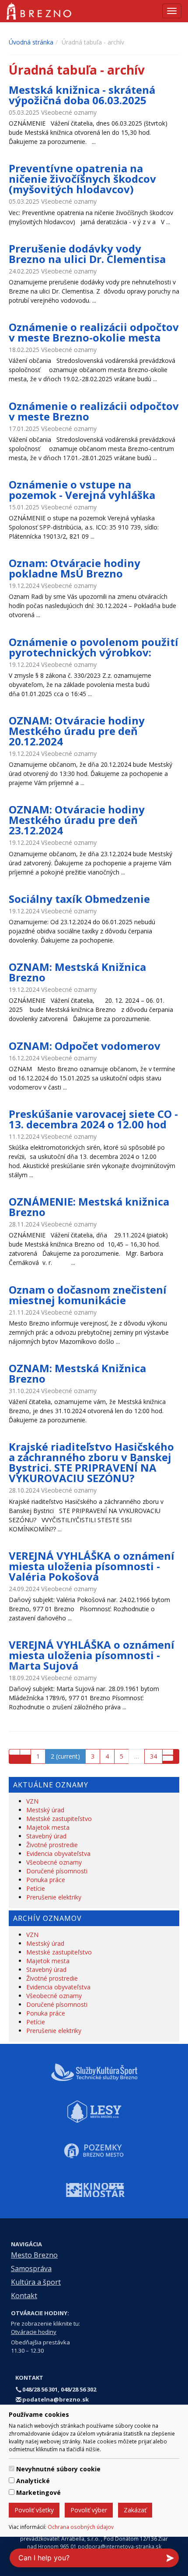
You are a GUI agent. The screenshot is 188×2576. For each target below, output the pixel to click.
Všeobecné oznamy (54, 1862)
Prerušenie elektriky (54, 1897)
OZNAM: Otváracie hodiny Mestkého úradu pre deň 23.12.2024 (77, 820)
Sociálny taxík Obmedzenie (79, 899)
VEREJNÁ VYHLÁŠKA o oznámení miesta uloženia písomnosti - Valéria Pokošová (92, 1566)
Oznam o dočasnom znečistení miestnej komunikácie (88, 1295)
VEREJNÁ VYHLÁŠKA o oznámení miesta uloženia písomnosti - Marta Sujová (92, 1655)
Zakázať (135, 2510)
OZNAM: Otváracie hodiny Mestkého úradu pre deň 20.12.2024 (77, 731)
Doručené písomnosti (57, 1871)
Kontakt (24, 2296)
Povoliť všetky (34, 2510)
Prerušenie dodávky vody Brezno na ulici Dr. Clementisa (87, 254)
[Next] (168, 1752)
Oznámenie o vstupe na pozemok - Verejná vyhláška (82, 490)
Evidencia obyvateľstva (58, 1853)
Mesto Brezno (34, 2255)
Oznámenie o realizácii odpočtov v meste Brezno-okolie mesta (94, 332)
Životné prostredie (52, 1845)
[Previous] (25, 1752)
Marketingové (38, 2492)
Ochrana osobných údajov (81, 2527)
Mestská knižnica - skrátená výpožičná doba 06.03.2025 (82, 95)
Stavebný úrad (46, 1836)
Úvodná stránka (31, 42)
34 (153, 1756)
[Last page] (168, 1758)
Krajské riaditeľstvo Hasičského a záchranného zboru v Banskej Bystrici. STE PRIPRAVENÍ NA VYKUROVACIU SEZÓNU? (91, 1462)
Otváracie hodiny (34, 2332)
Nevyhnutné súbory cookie (58, 2469)
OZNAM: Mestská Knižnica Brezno (77, 972)
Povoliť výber (89, 2510)
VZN (32, 1801)
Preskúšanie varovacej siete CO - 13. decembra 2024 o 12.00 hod (93, 1119)
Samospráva (31, 2269)
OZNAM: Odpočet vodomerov (85, 1046)
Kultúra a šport (36, 2282)
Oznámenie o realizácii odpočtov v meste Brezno (94, 411)
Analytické (33, 2481)
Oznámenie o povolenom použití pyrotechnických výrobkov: (94, 647)
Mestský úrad (45, 1810)
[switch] (12, 2468)
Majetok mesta (48, 1827)
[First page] (14, 1752)
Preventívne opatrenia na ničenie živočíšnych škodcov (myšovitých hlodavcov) (82, 179)
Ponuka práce (46, 1880)
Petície (36, 1888)
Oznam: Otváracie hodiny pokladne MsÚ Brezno (75, 568)
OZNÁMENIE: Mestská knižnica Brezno (89, 1207)
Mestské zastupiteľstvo (59, 1819)
